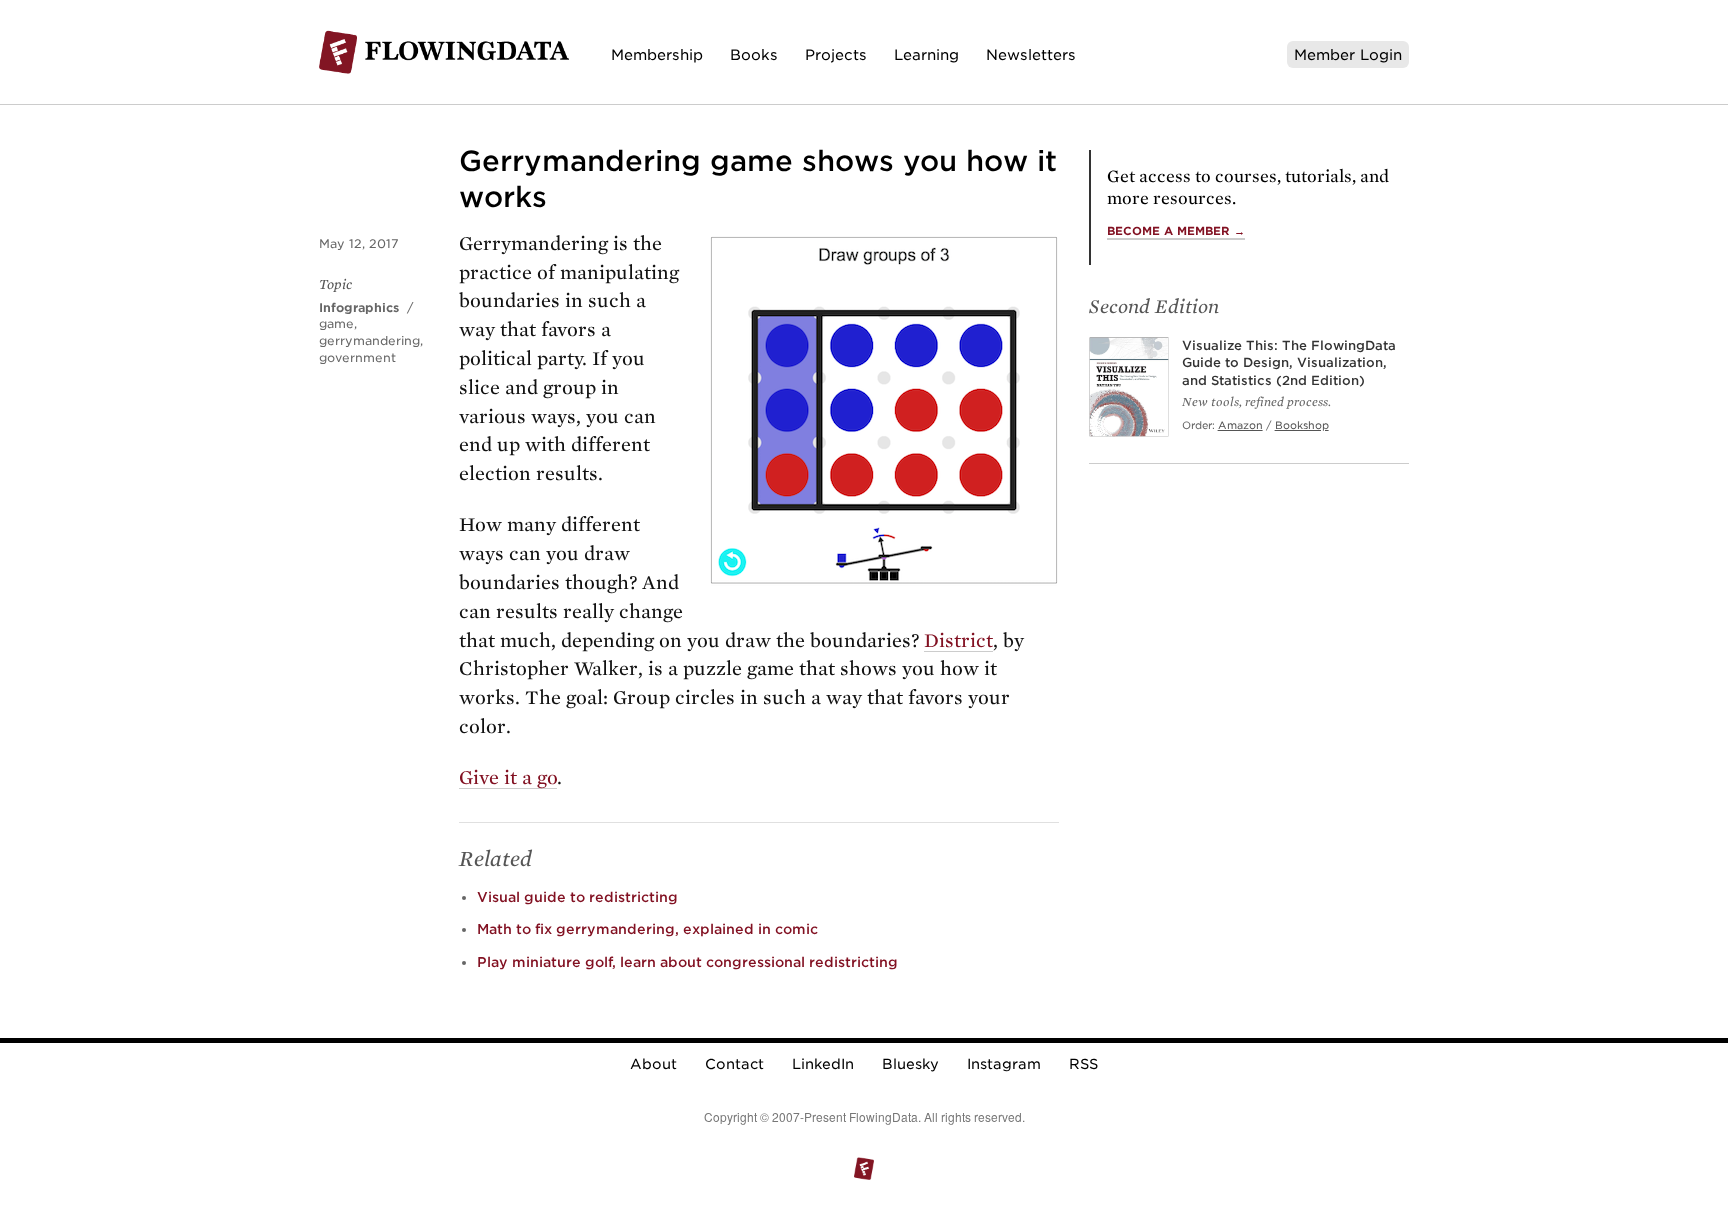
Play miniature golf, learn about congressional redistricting (687, 962)
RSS (1083, 1064)
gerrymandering (369, 340)
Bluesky (910, 1064)
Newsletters (1031, 54)
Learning (926, 54)
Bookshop (1302, 425)
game (336, 323)
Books (754, 54)
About (653, 1064)
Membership (657, 54)
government (357, 357)
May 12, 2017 (359, 243)
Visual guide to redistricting (577, 897)
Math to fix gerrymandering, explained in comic (647, 929)
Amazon (1240, 425)
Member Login (1348, 54)
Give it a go (508, 777)
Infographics (359, 307)
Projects (836, 54)
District (958, 640)
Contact (734, 1064)
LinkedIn (823, 1064)
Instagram (1004, 1064)
